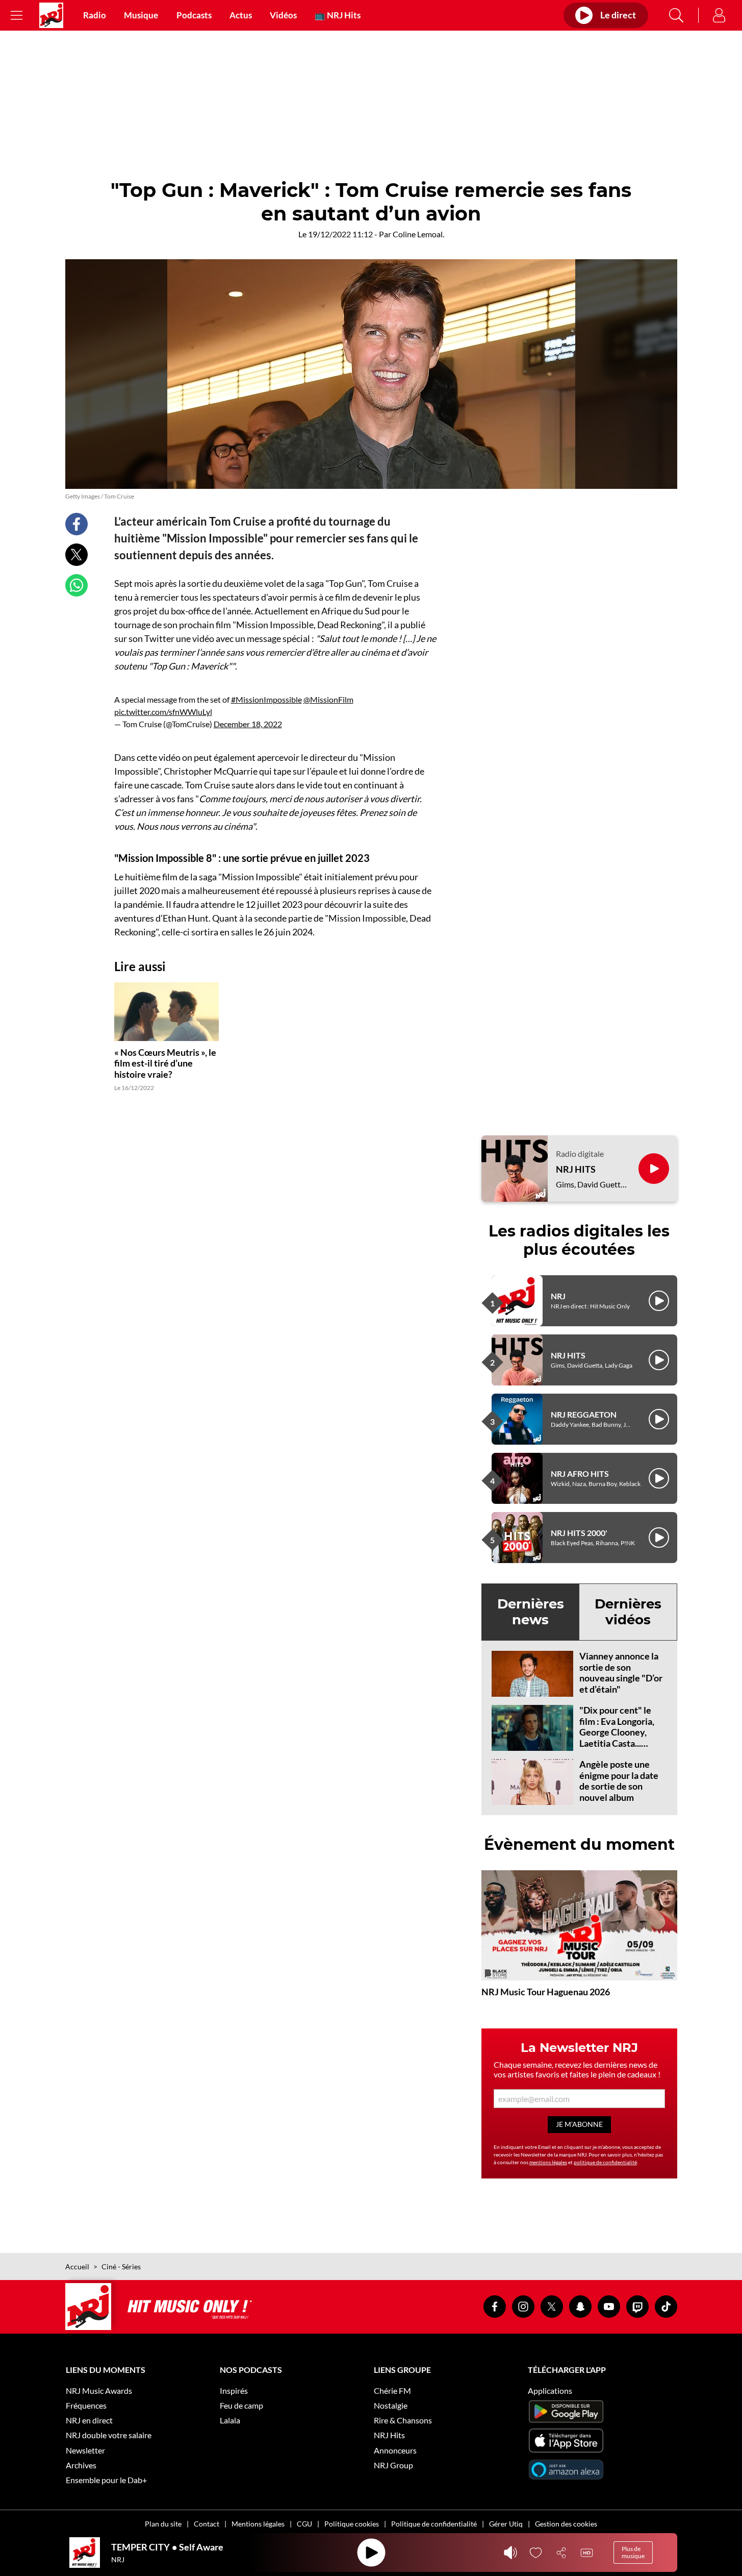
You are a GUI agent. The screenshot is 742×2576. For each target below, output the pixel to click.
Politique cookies (352, 2524)
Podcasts (194, 15)
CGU (304, 2524)
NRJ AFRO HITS (580, 1473)
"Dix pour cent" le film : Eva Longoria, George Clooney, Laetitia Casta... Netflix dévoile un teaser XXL (617, 1738)
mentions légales (548, 2162)
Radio (95, 15)
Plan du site (163, 2524)
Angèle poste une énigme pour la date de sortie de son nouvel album (619, 1781)
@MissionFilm (328, 699)
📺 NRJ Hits (338, 15)
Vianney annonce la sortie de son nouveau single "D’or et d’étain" (621, 1673)
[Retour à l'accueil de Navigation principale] (51, 15)
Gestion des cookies (566, 2524)
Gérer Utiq (506, 2524)
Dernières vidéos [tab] (628, 1612)
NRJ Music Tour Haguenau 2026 (546, 1992)
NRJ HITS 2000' (579, 1533)
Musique (141, 15)
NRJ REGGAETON (584, 1414)
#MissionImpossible (266, 699)
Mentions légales (258, 2524)
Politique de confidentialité (434, 2524)
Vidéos (283, 15)
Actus (241, 15)
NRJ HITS (576, 1169)
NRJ (558, 1296)
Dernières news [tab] (531, 1612)
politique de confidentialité (605, 2162)
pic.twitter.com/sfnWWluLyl (163, 712)
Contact (207, 2524)
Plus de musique (633, 2552)
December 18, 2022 (248, 724)
